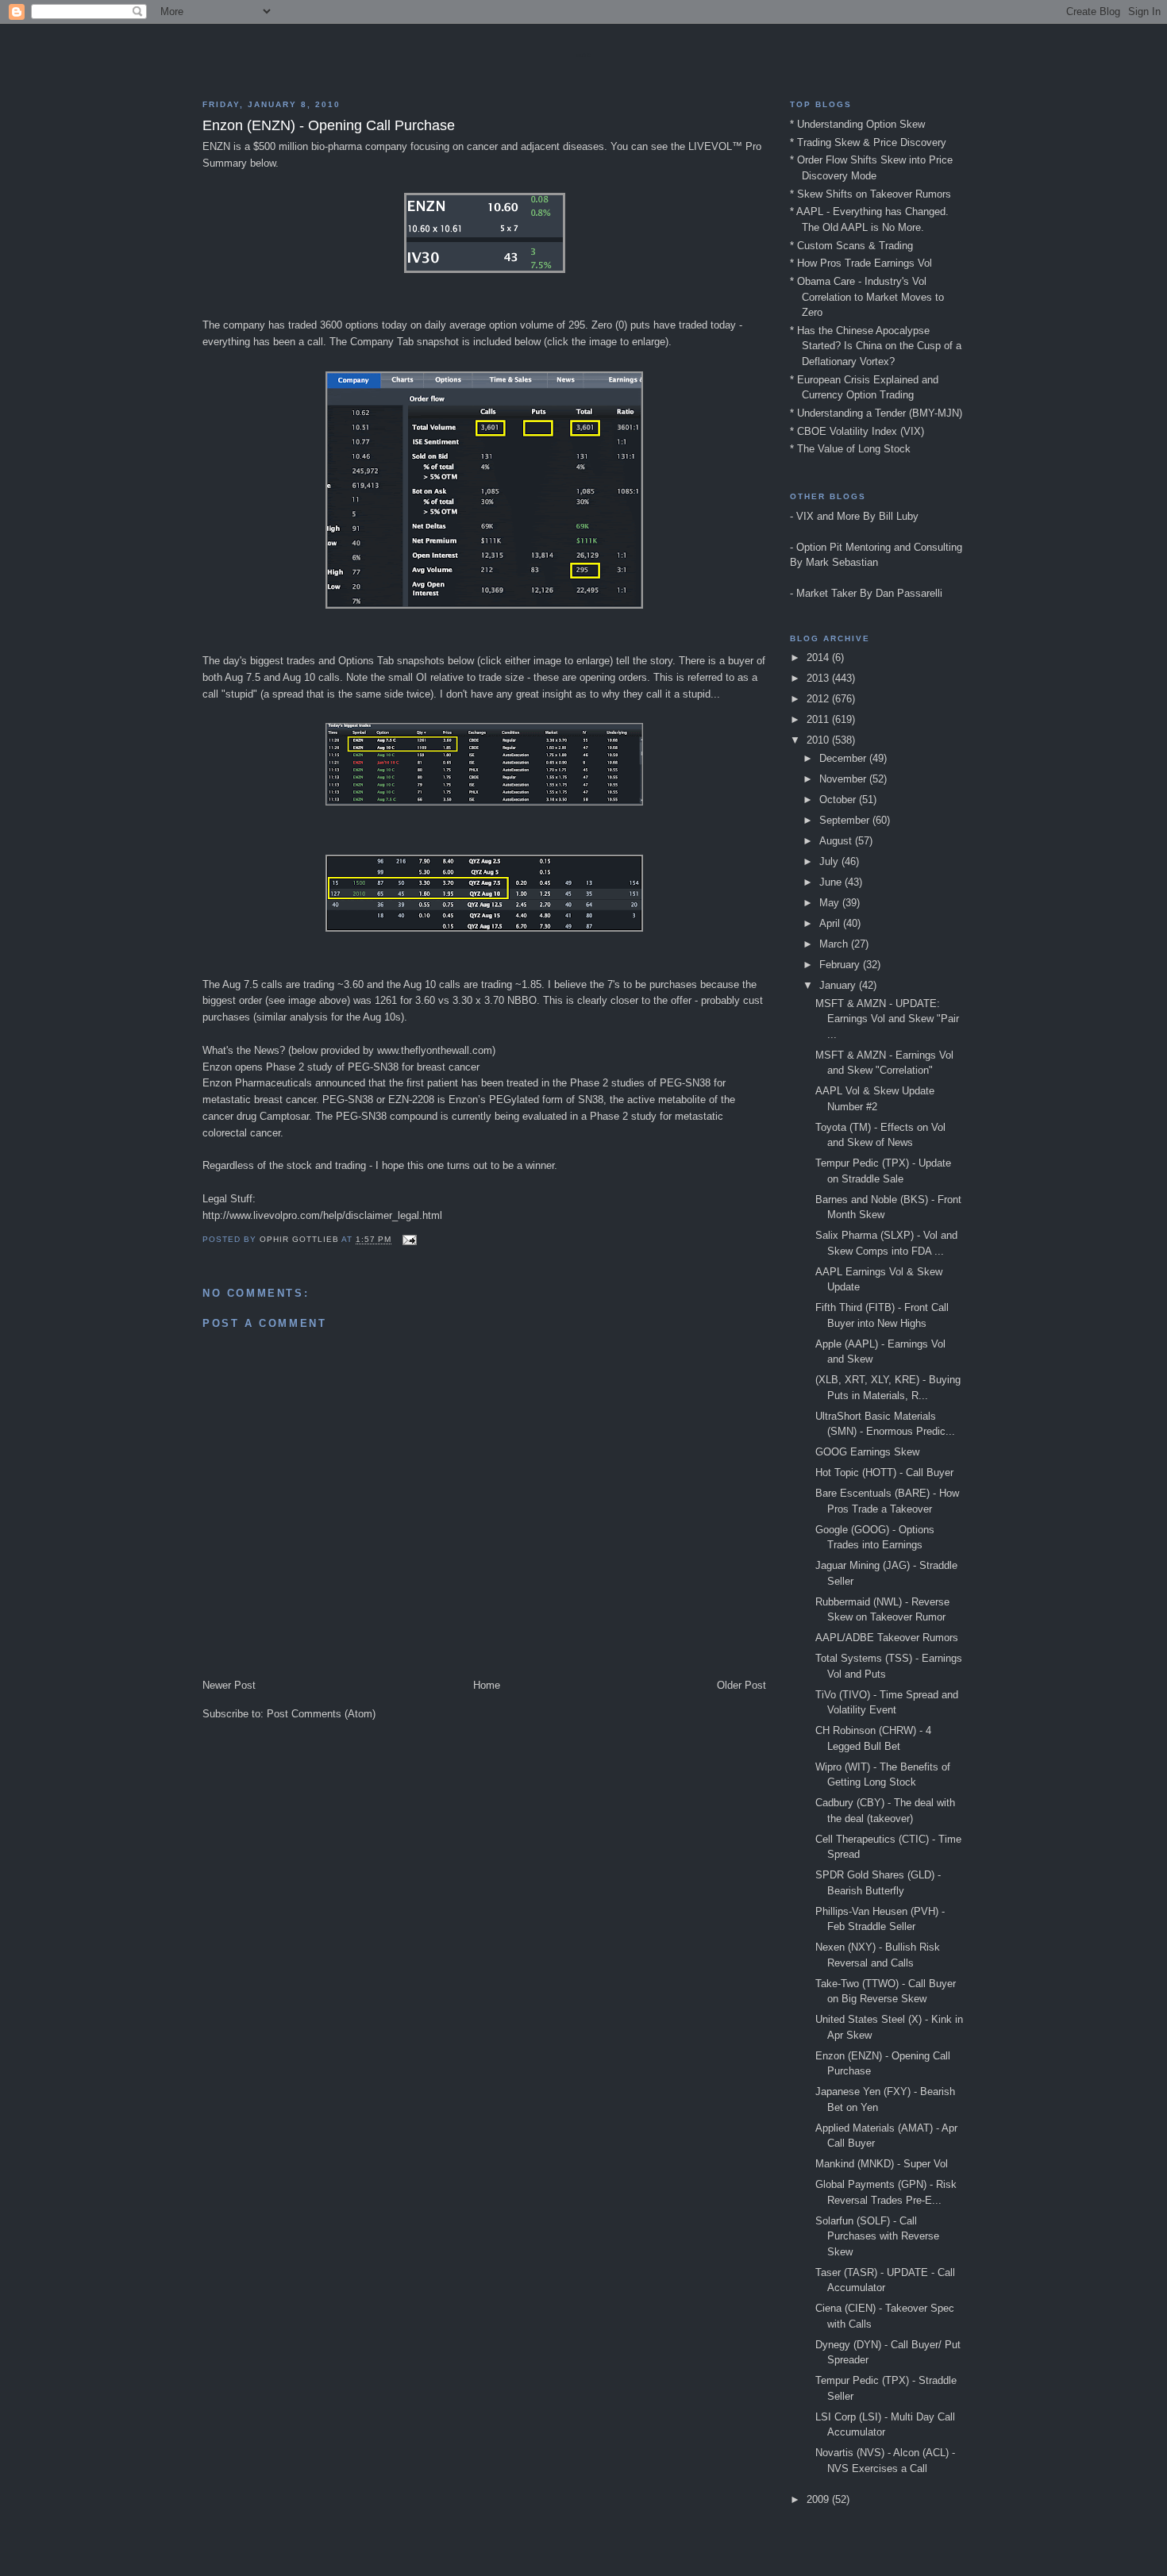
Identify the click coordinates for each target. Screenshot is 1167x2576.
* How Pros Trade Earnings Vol (861, 263)
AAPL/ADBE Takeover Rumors (887, 1638)
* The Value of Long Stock (850, 449)
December (844, 758)
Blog (583, 56)
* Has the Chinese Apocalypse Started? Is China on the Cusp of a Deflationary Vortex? (876, 346)
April (831, 923)
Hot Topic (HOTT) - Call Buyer (884, 1473)
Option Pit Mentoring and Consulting (879, 547)
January (839, 985)
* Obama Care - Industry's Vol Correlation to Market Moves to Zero (867, 297)
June (832, 882)
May (831, 903)
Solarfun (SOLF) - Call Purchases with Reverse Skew (877, 2236)
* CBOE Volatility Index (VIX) (857, 431)
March (835, 944)
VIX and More (828, 516)
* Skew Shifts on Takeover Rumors (870, 194)
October (839, 800)
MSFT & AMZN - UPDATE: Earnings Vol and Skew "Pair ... (887, 1019)
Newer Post (229, 1685)
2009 (819, 2499)
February (841, 965)
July (830, 861)
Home (487, 1685)
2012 (819, 699)
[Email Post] (409, 1240)
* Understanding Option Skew (857, 124)
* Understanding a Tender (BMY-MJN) (876, 413)
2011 (819, 719)
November (844, 779)
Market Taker (826, 593)
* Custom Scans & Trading (851, 246)
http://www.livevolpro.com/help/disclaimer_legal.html (322, 1215)
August (837, 841)
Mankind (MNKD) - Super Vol (882, 2164)
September (846, 820)
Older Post (741, 1685)
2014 (819, 657)
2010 (819, 740)
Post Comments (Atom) (321, 1714)
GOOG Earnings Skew (867, 1452)
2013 (819, 678)
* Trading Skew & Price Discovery (868, 142)
